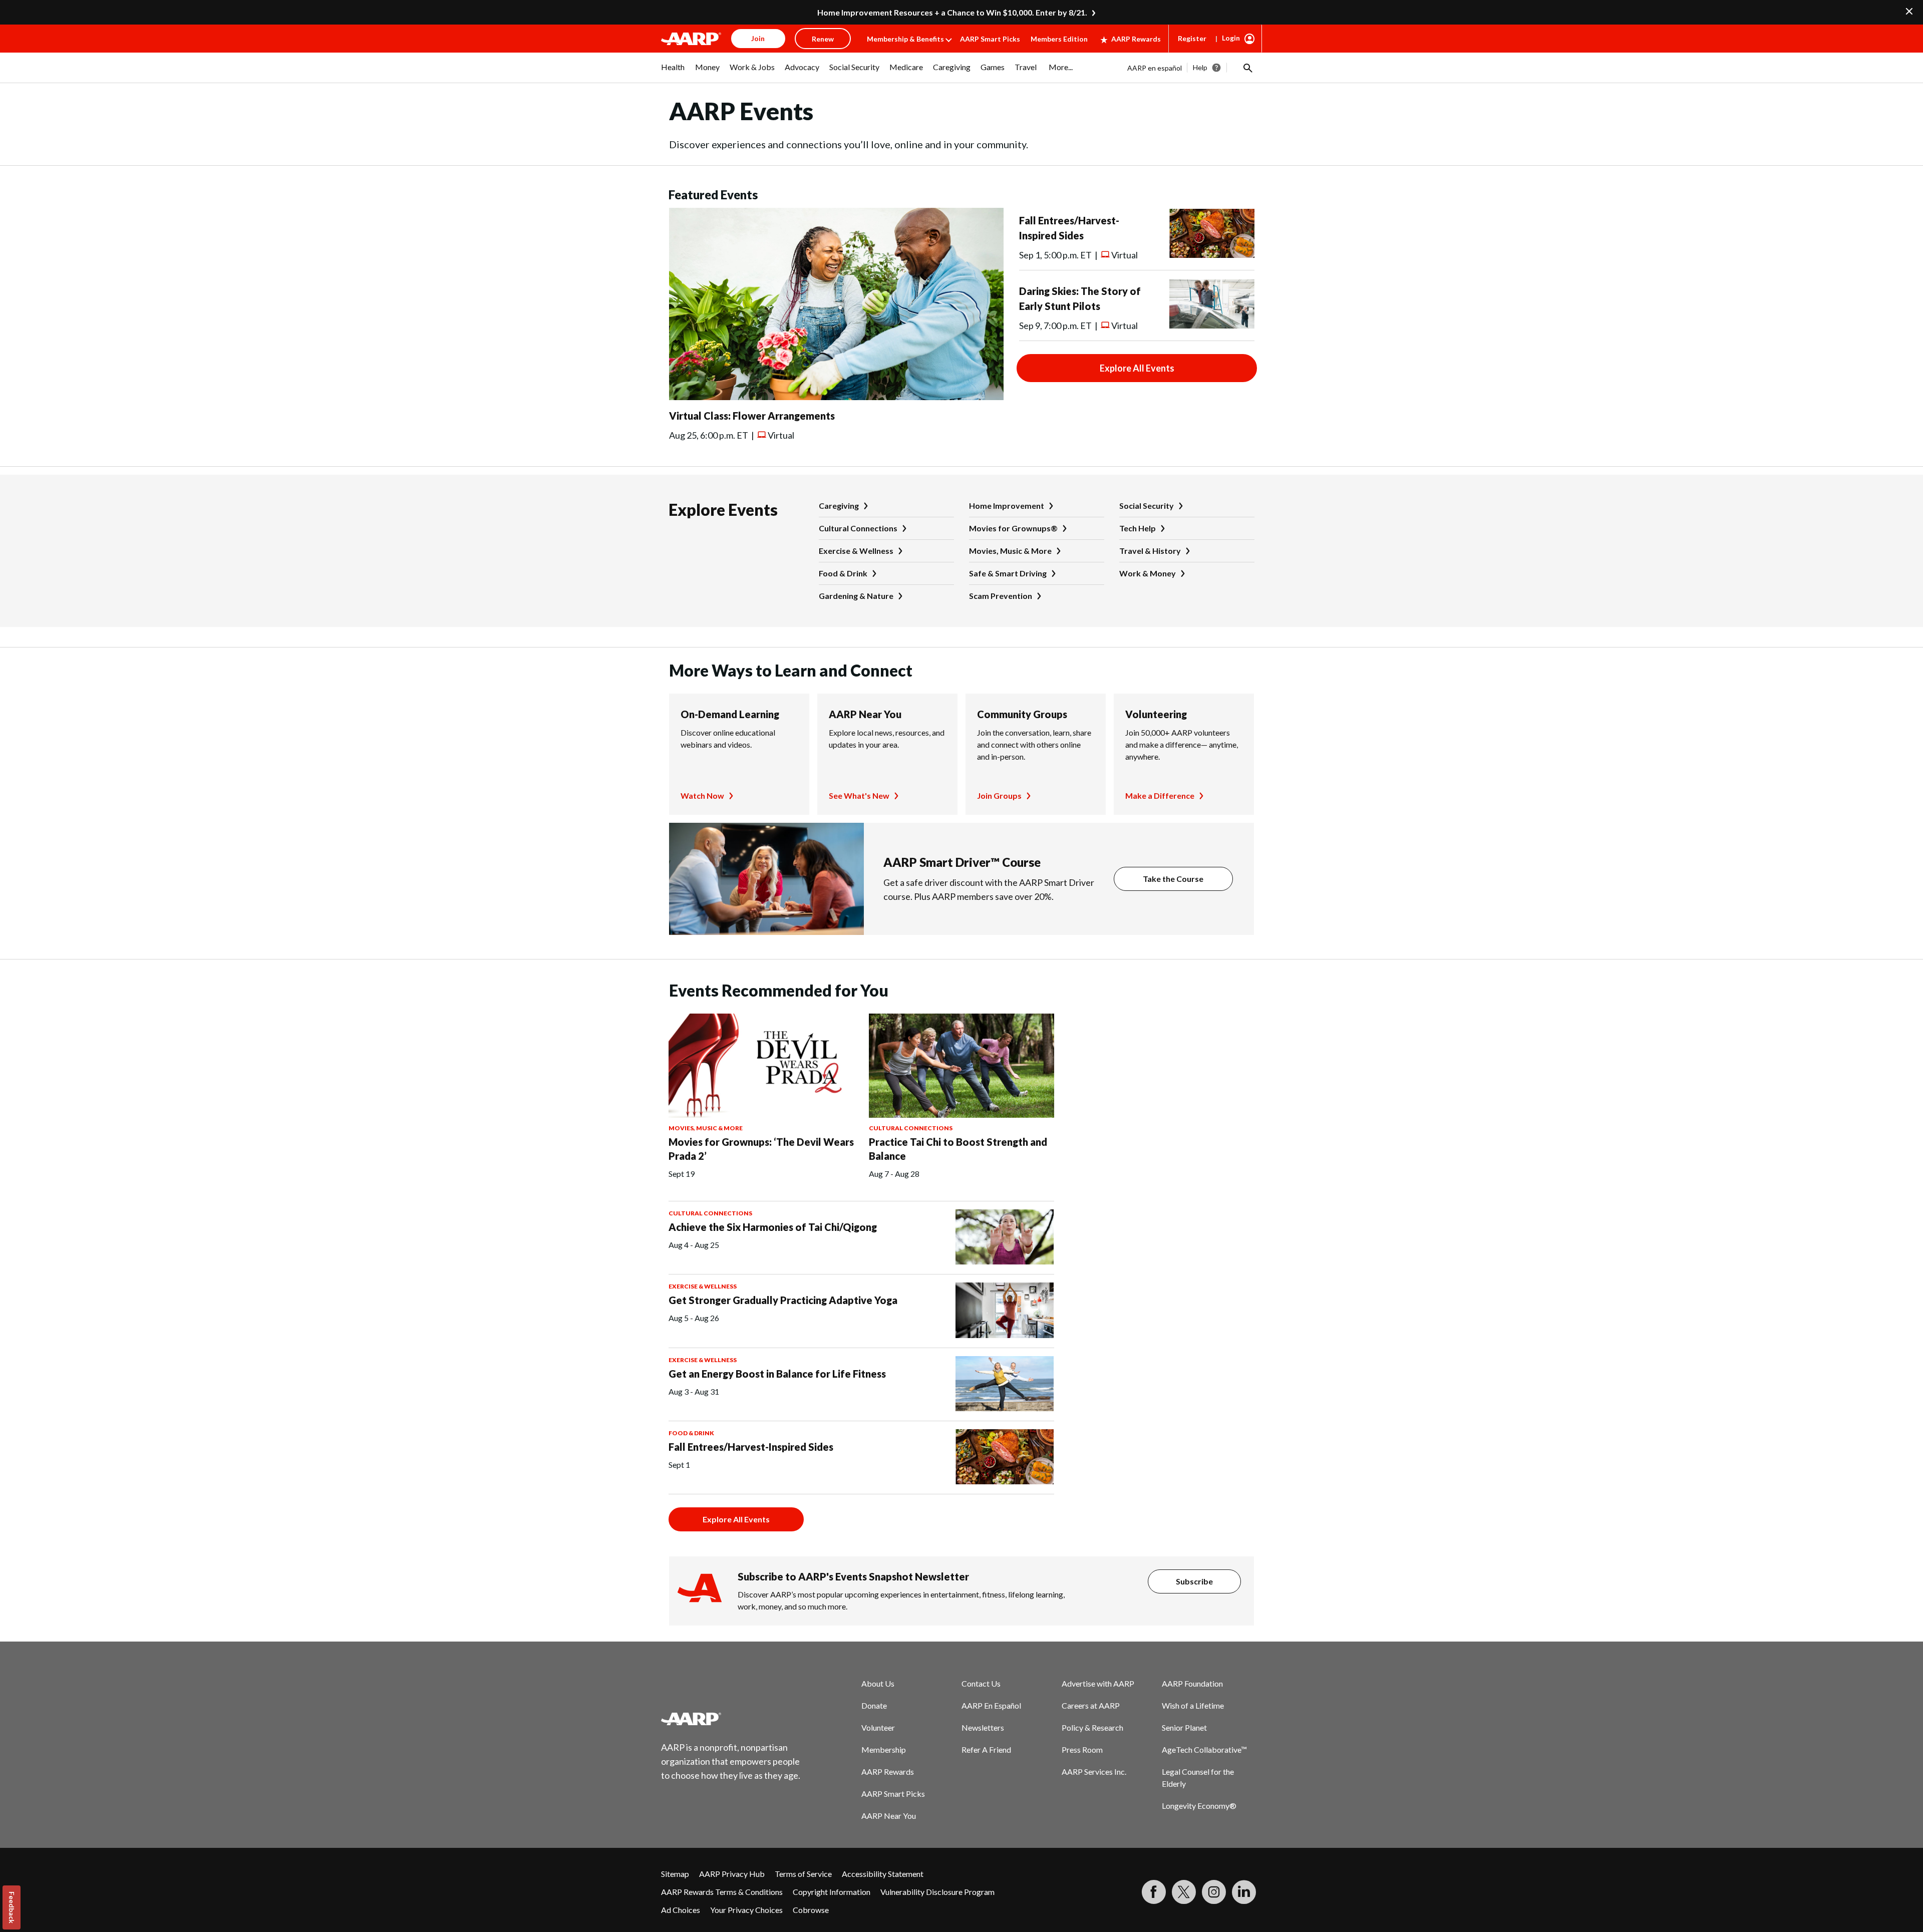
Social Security (1147, 506)
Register (1192, 38)
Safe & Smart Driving (1008, 573)
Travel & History (1150, 551)
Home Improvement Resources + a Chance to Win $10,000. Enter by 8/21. (952, 12)
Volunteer (878, 1727)
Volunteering (1156, 714)
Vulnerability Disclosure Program (937, 1892)
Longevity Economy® (1199, 1806)
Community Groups (1022, 714)
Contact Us (981, 1683)
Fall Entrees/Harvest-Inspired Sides (751, 1447)
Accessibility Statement (883, 1874)
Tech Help (1138, 528)
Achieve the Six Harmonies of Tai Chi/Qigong (773, 1227)
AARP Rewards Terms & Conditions (722, 1892)
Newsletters (983, 1727)
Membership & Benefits (905, 39)
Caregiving (839, 506)
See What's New (859, 795)
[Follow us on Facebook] (1154, 1892)
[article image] (836, 397)
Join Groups (999, 795)
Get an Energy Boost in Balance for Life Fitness (777, 1374)
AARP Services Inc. (1094, 1772)
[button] (1247, 68)
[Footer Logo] (731, 1719)
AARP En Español (991, 1705)
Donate (874, 1705)
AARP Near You (865, 714)
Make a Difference (1160, 795)
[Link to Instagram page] (1214, 1892)
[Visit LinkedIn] (1244, 1892)
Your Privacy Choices (746, 1910)
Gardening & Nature (856, 596)
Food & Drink (843, 573)
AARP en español (1155, 68)
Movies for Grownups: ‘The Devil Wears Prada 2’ (761, 1149)
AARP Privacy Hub (732, 1874)
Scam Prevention (1001, 596)
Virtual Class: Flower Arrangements (752, 416)
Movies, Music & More (1010, 551)
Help (1200, 67)
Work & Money (1148, 573)
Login (1231, 38)
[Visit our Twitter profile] (1184, 1892)
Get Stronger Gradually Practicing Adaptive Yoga (783, 1300)
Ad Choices (681, 1910)
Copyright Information (832, 1892)
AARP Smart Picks (990, 39)
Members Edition (1059, 39)
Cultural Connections (858, 528)
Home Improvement (1007, 506)
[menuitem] (673, 72)
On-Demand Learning (730, 714)
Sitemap (675, 1874)
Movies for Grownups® (1013, 528)
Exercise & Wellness (856, 551)
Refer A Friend (986, 1749)
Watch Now (702, 795)
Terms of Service (803, 1874)
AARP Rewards (1136, 39)
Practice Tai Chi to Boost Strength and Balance (958, 1149)
